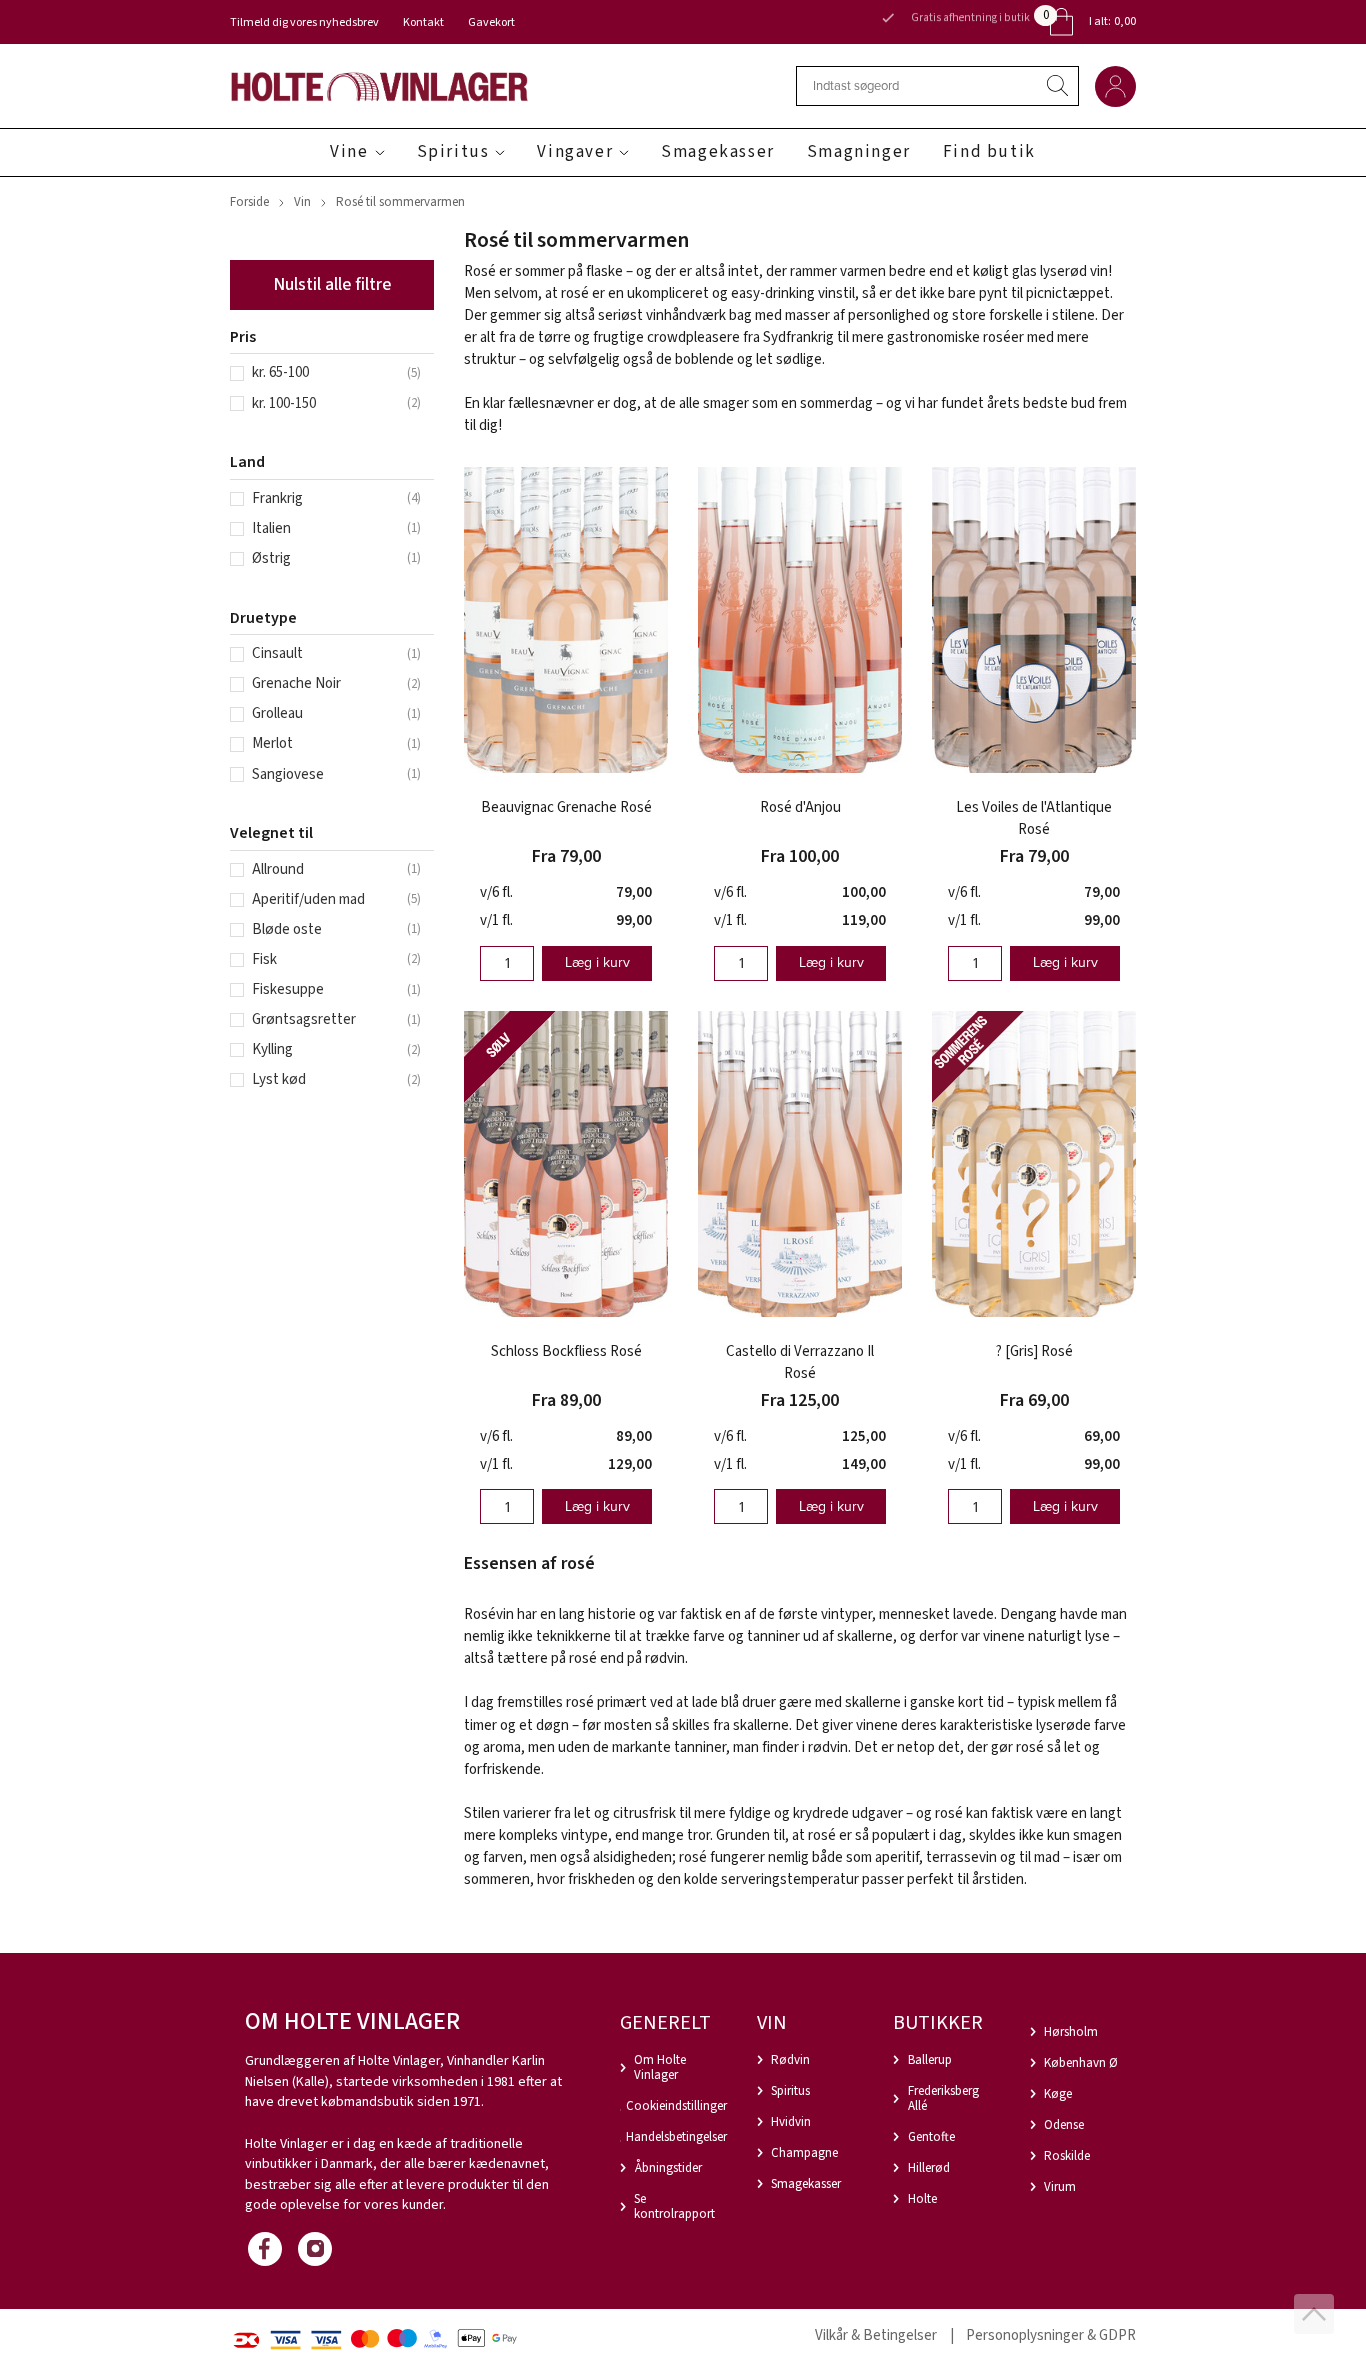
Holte (922, 2199)
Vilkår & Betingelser (876, 2335)
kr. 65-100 (280, 372)
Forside (249, 202)
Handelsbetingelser (676, 2137)
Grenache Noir (296, 683)
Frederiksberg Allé (943, 2098)
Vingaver (575, 152)
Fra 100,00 (800, 856)
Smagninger (859, 152)
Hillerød (929, 2168)
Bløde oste (287, 929)
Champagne (804, 2153)
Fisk (264, 959)
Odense (1064, 2125)
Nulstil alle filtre (332, 284)
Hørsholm (1071, 2032)
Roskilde (1067, 2156)
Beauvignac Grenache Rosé (566, 807)
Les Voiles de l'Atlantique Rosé (1034, 818)
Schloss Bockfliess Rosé (566, 1351)
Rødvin (790, 2060)
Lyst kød (279, 1079)
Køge (1058, 2094)
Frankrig (277, 498)
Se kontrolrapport (674, 2206)
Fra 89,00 (566, 1400)
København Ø (1081, 2063)
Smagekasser (718, 152)
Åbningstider (668, 2168)
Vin (302, 202)
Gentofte (931, 2137)
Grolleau (277, 713)
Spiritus (453, 152)
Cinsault (277, 653)
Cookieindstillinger (676, 2106)
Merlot (272, 743)
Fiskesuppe (288, 989)
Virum (1060, 2187)
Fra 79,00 (566, 856)
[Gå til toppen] (1314, 2314)
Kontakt (423, 22)
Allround (278, 869)
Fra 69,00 (1034, 1400)
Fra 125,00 (800, 1400)
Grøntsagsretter (304, 1019)
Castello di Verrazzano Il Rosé (800, 1362)
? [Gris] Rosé (1034, 1351)
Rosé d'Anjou (800, 807)
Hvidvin (791, 2122)
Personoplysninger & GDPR (1051, 2335)
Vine (349, 152)
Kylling (272, 1049)
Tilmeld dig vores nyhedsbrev (304, 22)
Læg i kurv (597, 962)
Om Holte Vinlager (660, 2067)
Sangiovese (288, 774)
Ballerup (930, 2060)
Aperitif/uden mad (308, 899)
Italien (271, 528)
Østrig (271, 558)
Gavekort (491, 22)
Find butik (989, 152)
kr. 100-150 (284, 403)
